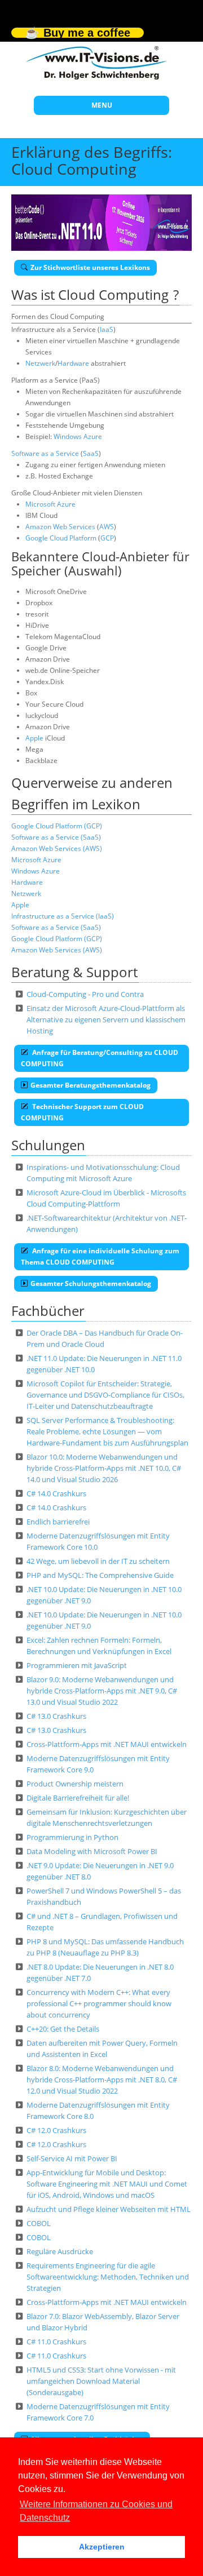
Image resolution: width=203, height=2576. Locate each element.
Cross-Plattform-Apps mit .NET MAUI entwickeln (107, 1744)
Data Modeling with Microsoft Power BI (92, 1851)
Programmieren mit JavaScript (77, 1665)
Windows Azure (78, 436)
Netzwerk (40, 363)
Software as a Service (45, 453)
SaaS (91, 453)
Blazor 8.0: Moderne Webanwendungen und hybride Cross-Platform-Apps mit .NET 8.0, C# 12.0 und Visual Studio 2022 (102, 2080)
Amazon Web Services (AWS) (57, 848)
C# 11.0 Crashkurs (56, 2342)
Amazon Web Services (60, 527)
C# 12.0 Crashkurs (56, 2130)
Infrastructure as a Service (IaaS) (63, 916)
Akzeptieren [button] (102, 2547)
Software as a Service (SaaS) (56, 837)
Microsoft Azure (50, 504)
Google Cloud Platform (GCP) (57, 826)
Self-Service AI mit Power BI (72, 2158)
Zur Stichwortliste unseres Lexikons (90, 267)
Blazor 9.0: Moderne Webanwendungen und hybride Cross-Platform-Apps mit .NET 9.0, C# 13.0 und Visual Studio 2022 (102, 1691)
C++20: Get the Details (63, 2029)
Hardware (73, 363)
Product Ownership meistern (75, 1784)
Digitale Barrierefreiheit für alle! (78, 1798)
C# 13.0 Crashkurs (56, 1716)
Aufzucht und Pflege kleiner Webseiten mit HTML (109, 2209)
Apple (34, 738)
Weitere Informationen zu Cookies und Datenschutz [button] (96, 2511)
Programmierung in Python (72, 1837)
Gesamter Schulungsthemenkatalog (91, 1283)
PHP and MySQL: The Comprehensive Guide (100, 1575)
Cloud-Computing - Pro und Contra (85, 994)
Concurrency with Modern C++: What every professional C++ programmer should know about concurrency (99, 2003)
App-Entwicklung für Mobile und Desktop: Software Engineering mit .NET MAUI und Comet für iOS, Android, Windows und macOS (107, 2184)
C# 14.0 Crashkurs (56, 1493)
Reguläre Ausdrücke (60, 2251)
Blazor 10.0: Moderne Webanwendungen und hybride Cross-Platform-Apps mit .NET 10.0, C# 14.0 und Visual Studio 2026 (104, 1468)
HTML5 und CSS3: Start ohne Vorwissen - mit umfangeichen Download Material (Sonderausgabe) (101, 2381)
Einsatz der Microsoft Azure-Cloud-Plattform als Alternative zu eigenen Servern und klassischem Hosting (106, 1019)
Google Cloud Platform (61, 538)
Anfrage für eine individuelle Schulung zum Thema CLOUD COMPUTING (100, 1256)
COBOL (39, 2223)
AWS (107, 527)
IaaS (107, 329)
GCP (107, 538)
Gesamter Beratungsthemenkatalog (91, 1085)
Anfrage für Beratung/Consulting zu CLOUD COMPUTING (100, 1058)
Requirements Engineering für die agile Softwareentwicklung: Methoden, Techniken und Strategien (108, 2277)
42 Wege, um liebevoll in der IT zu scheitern (98, 1561)
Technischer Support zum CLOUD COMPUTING (82, 1112)
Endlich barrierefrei (58, 1522)
